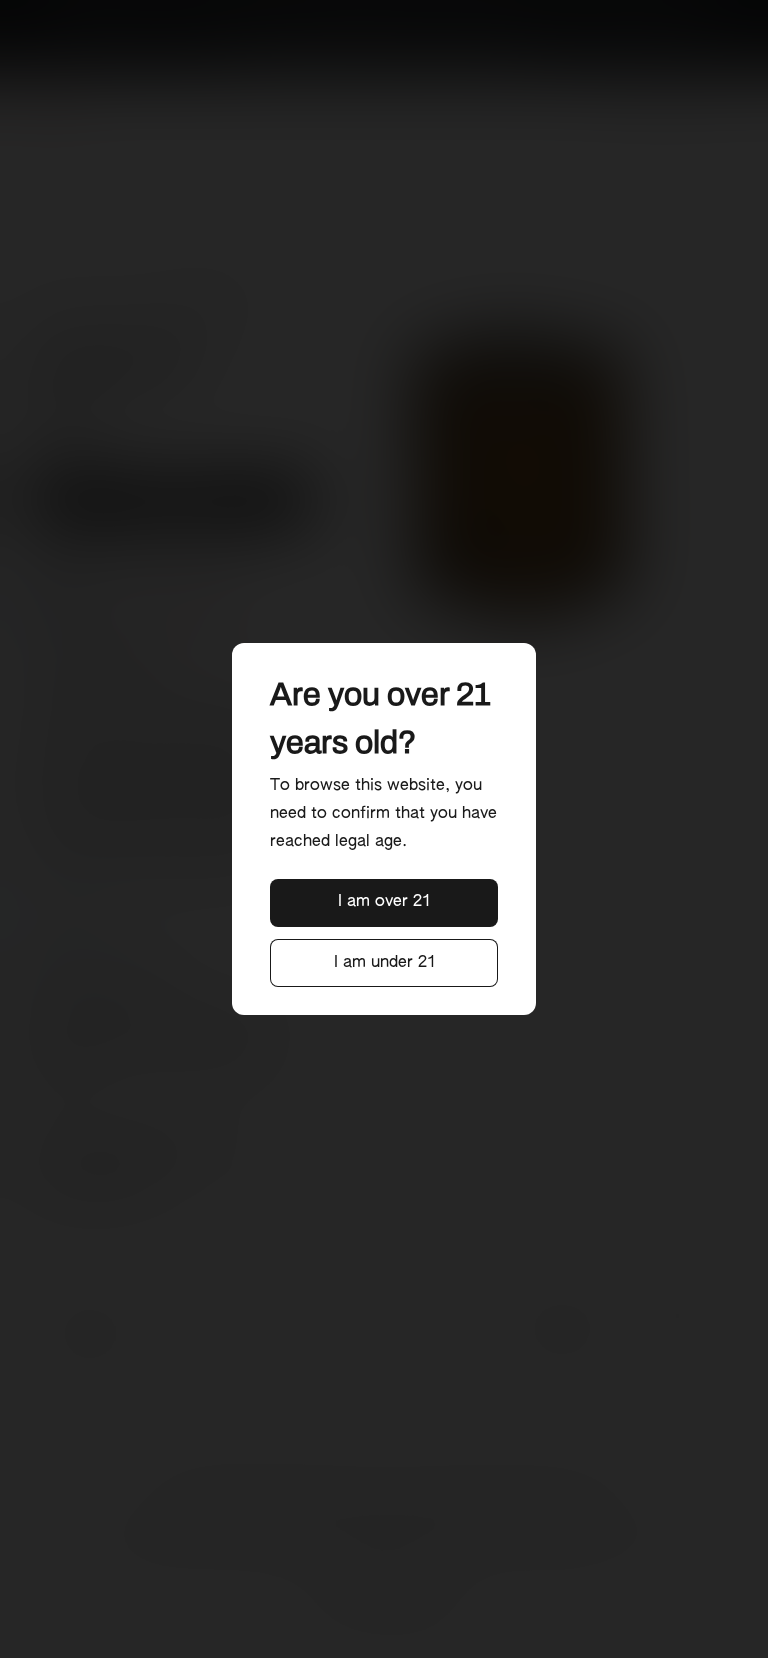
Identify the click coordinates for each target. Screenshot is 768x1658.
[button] (384, 903)
